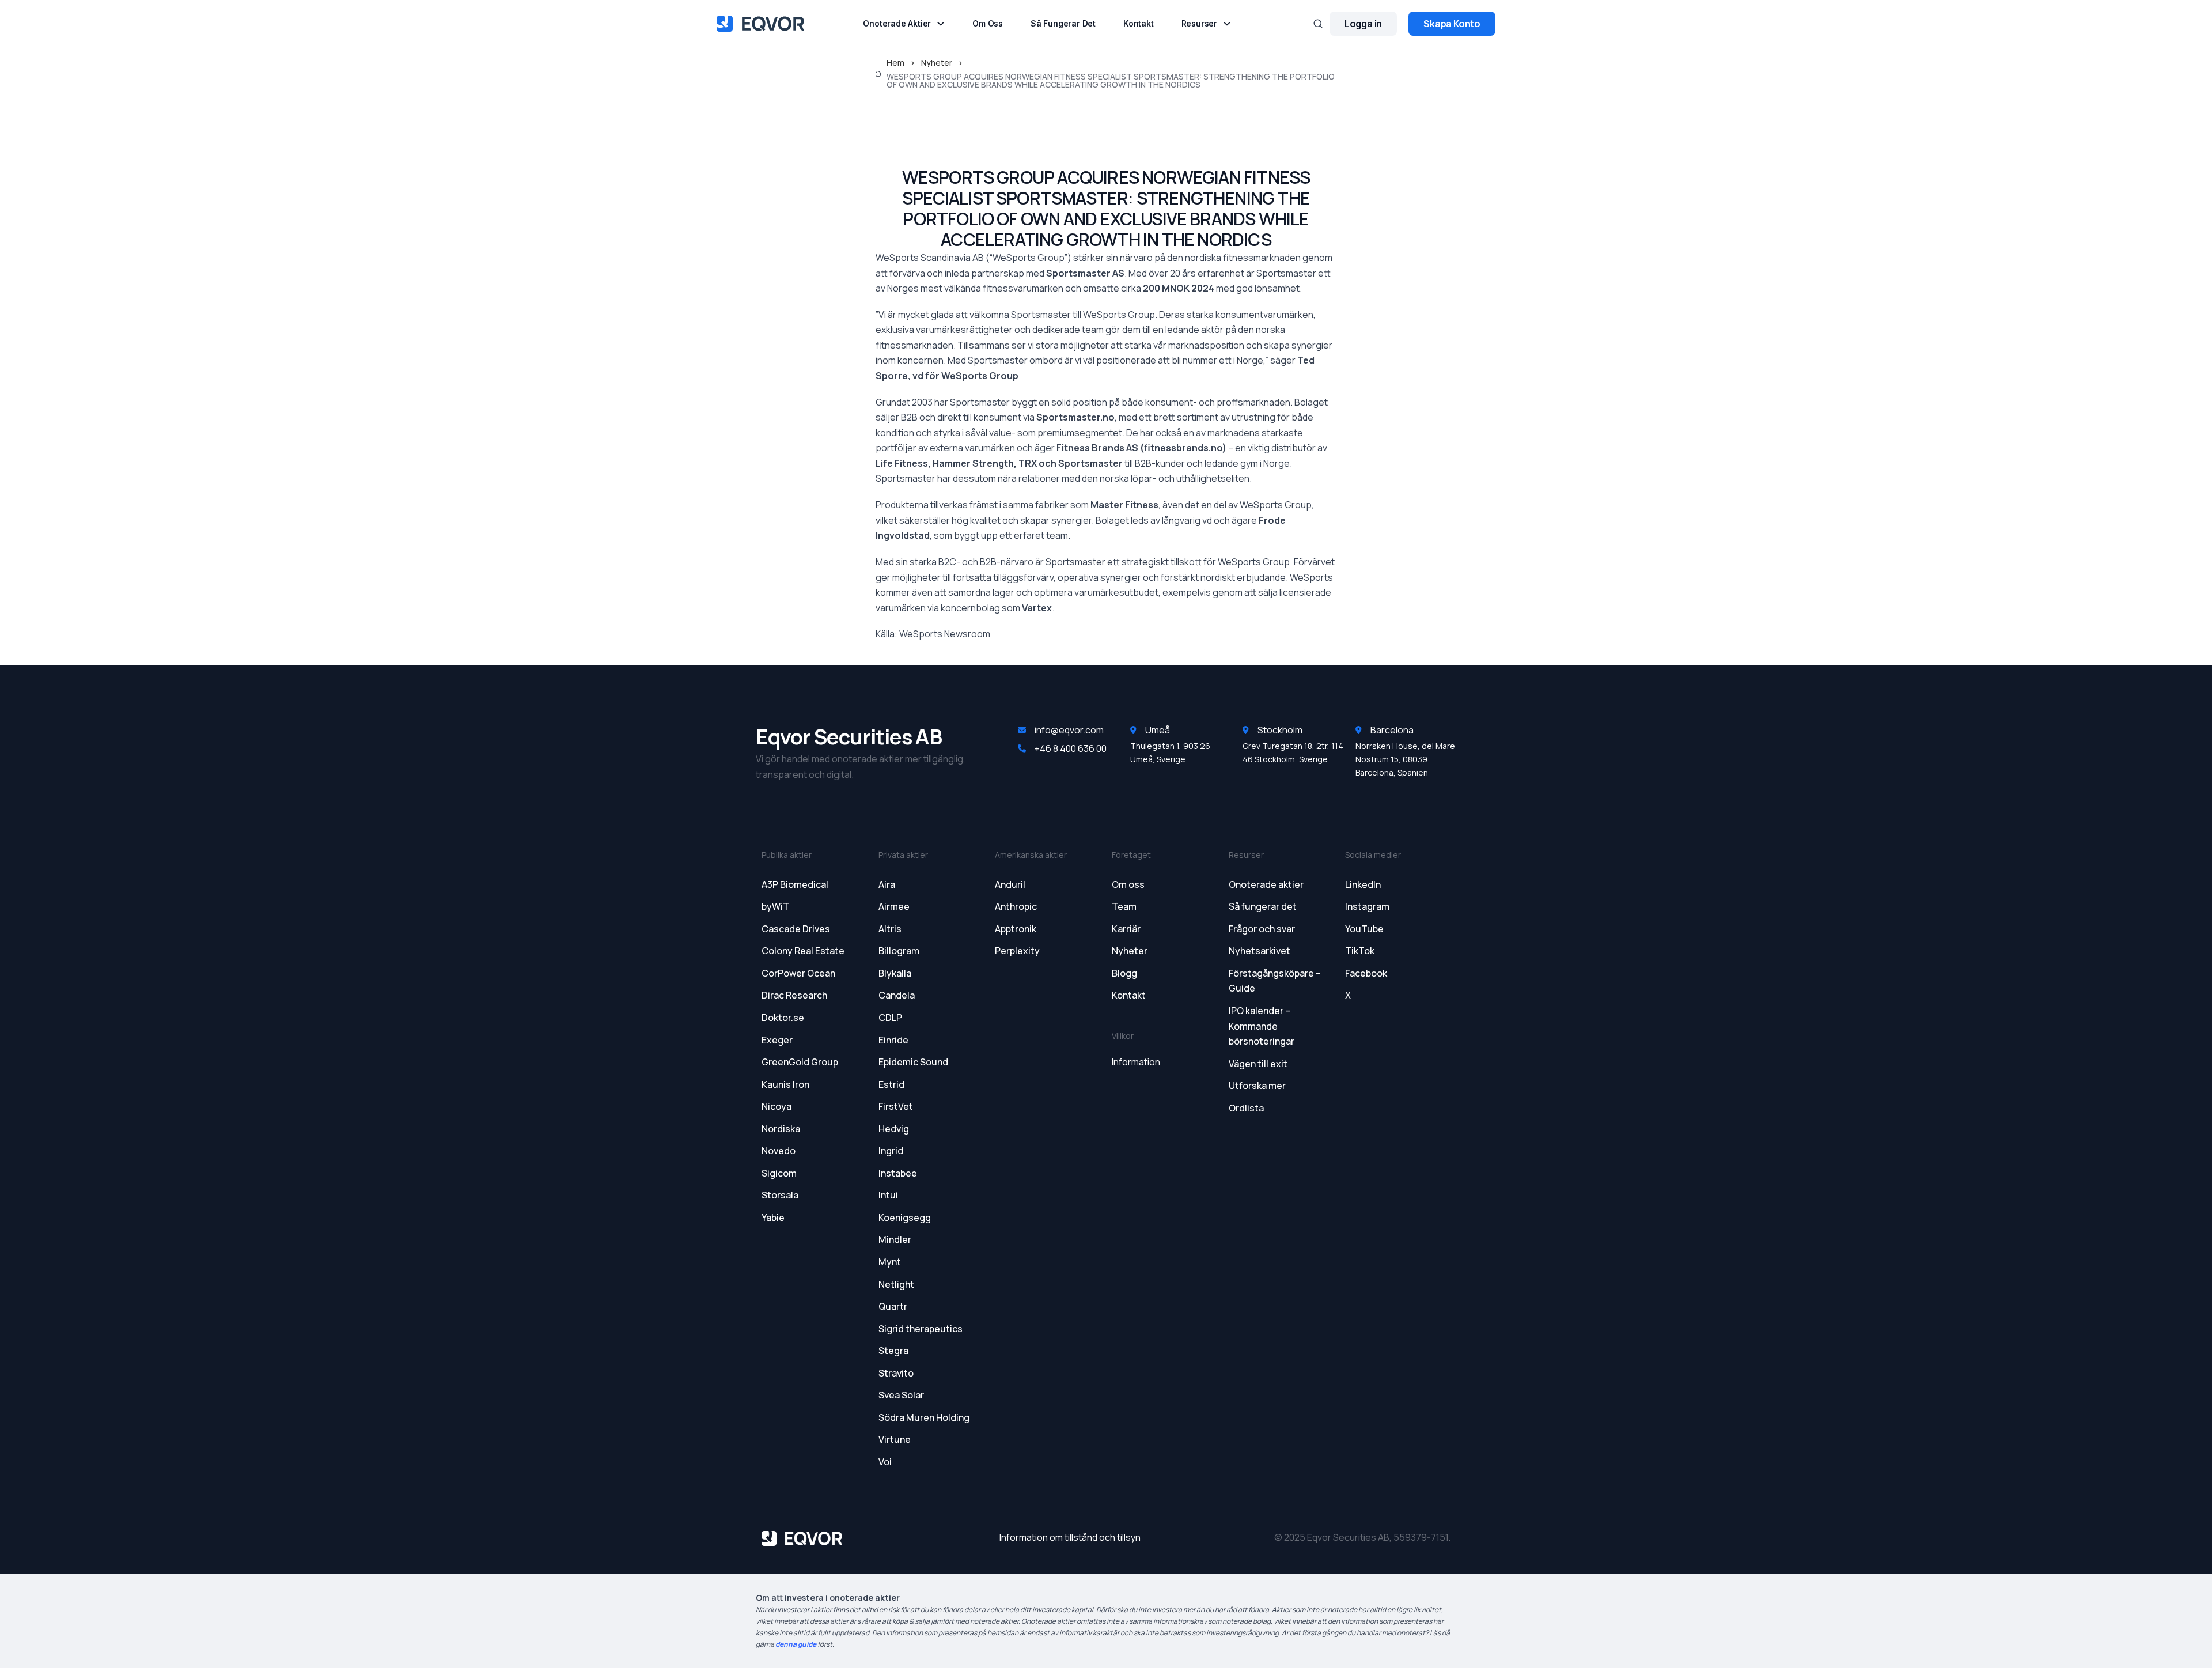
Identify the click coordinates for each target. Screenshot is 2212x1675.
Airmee (894, 906)
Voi (885, 1462)
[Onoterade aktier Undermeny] (941, 24)
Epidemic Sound (913, 1062)
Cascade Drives (796, 929)
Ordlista (1246, 1108)
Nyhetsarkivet (1260, 951)
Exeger (777, 1040)
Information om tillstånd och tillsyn (1070, 1537)
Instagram (1367, 906)
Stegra (893, 1351)
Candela (897, 995)
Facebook (1366, 973)
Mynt (890, 1262)
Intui (888, 1195)
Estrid (891, 1084)
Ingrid (891, 1151)
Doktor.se (783, 1018)
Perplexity (1017, 951)
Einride (893, 1040)
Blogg (1124, 973)
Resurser (1199, 24)
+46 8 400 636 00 (1071, 748)
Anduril (1010, 884)
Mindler (895, 1239)
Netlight (896, 1284)
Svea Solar (901, 1395)
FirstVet (896, 1106)
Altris (890, 929)
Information (1136, 1062)
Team (1124, 906)
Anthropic (1016, 906)
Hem (895, 63)
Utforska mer (1257, 1086)
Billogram (899, 951)
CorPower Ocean (798, 973)
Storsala (780, 1195)
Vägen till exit (1258, 1064)
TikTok (1360, 951)
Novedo (779, 1151)
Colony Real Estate (803, 951)
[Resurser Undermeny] (1227, 24)
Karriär (1126, 929)
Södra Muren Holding (924, 1417)
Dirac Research (794, 995)
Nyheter (937, 63)
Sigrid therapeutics (921, 1329)
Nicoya (777, 1106)
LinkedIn (1363, 884)
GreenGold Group (800, 1062)
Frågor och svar (1262, 929)
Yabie (773, 1218)
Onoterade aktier (897, 24)
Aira (887, 884)
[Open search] (1318, 24)
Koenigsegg (905, 1218)
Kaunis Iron (785, 1084)
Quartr (893, 1306)
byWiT (775, 906)
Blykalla (895, 973)
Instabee (898, 1173)
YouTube (1364, 929)
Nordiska (781, 1129)
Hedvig (894, 1129)
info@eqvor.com (1069, 730)
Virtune (895, 1439)
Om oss (988, 24)
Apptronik (1016, 929)
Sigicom (779, 1173)
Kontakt (1139, 24)
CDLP (890, 1018)
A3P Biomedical (795, 884)
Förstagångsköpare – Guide (1275, 981)
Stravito (896, 1373)
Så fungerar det (1063, 24)
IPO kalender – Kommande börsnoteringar (1262, 1026)
